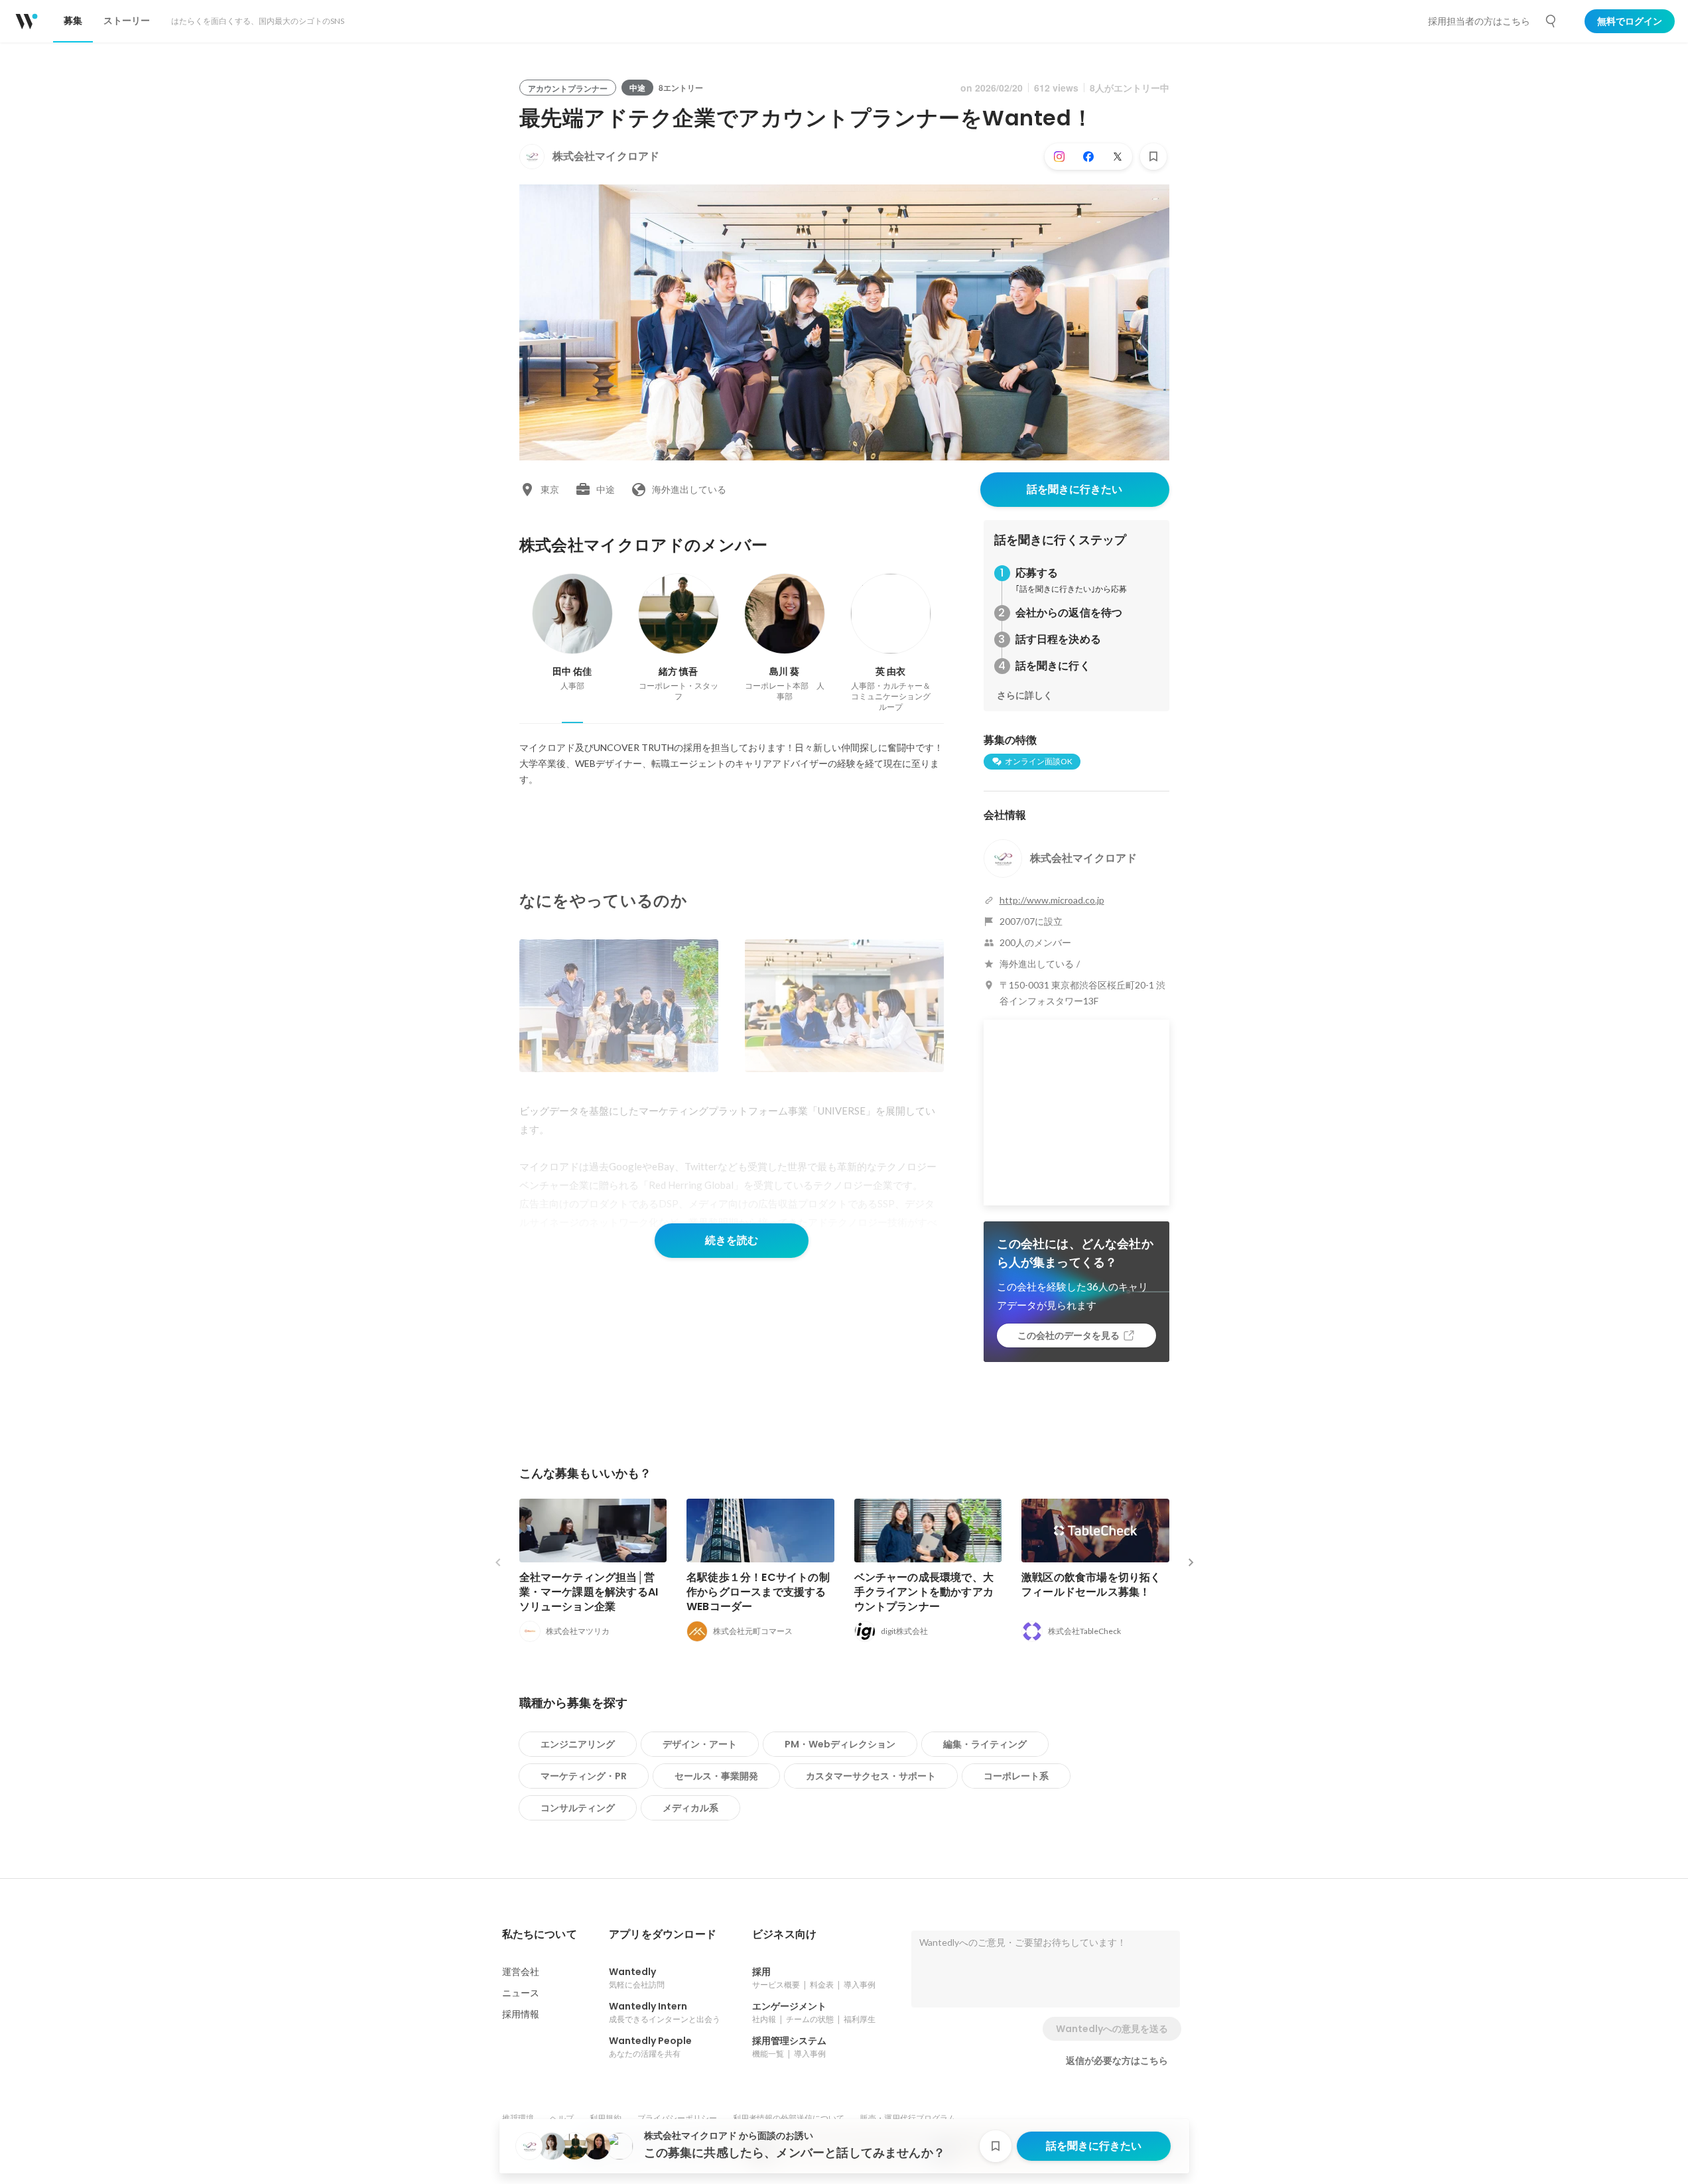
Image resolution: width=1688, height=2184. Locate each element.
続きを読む (732, 1240)
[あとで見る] (1153, 157)
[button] (540, 1935)
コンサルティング (578, 1808)
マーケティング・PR (584, 1776)
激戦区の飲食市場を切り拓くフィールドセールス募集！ (1091, 1585)
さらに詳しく (1025, 695)
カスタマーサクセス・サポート (871, 1776)
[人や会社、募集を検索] (1551, 21)
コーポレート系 (1016, 1776)
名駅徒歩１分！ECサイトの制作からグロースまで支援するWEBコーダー (758, 1592)
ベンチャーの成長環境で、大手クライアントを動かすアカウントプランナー (924, 1592)
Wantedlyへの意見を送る (1112, 2029)
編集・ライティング (985, 1744)
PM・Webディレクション (840, 1744)
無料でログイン (1630, 21)
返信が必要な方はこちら (1117, 2061)
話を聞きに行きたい (1074, 489)
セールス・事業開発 (716, 1776)
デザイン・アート (700, 1744)
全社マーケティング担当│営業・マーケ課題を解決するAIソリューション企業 (589, 1592)
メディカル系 (690, 1808)
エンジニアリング (578, 1744)
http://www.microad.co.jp (1052, 900)
